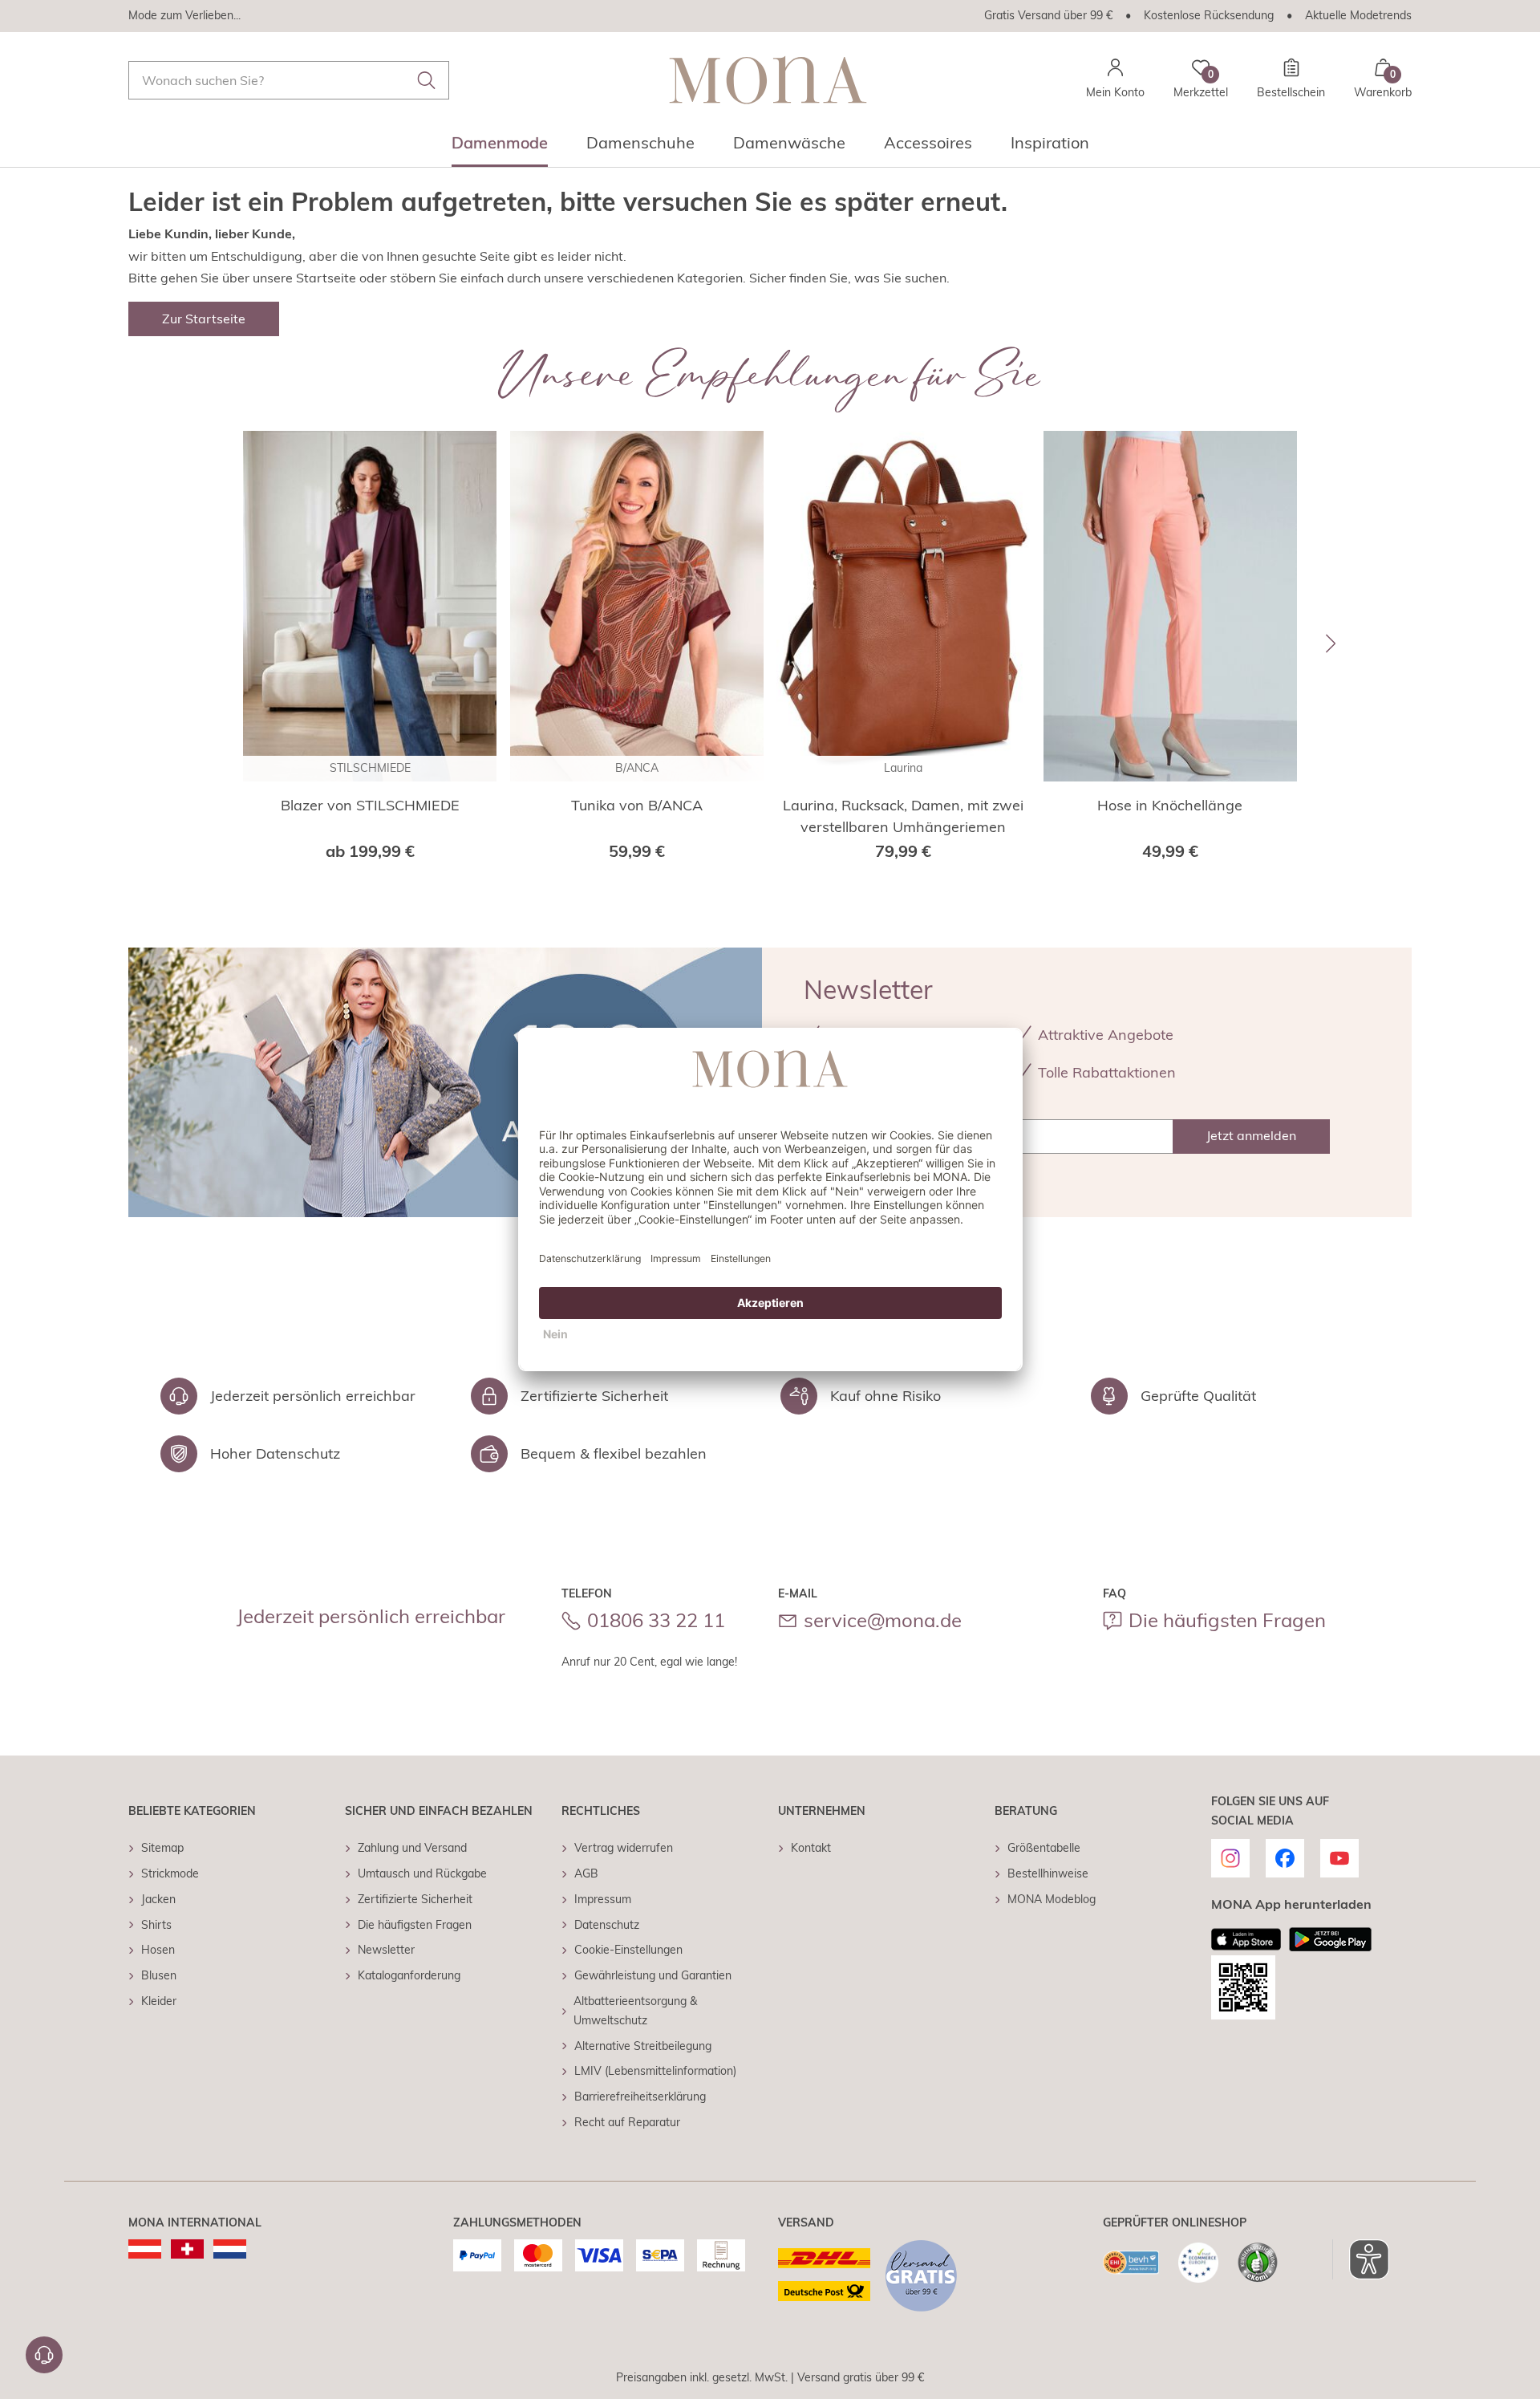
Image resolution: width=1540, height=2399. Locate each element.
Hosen (158, 1950)
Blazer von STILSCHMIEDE (370, 805)
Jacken (158, 1899)
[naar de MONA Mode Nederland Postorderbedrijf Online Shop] (230, 2249)
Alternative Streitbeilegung (643, 2046)
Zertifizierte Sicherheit (415, 1899)
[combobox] (289, 80)
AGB (586, 1873)
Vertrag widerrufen (624, 1848)
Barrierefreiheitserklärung (640, 2097)
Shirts (156, 1925)
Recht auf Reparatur (627, 2122)
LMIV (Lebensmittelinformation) (655, 2071)
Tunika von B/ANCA (637, 805)
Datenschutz (607, 1925)
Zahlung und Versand (412, 1848)
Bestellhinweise (1048, 1873)
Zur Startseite (204, 319)
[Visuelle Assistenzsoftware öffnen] (1361, 2259)
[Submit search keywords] (427, 80)
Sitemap (162, 1848)
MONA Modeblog (1052, 1899)
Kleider (159, 2001)
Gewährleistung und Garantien (653, 1975)
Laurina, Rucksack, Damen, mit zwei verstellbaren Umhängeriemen (903, 816)
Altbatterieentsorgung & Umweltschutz (635, 2011)
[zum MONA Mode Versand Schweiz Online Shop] (187, 2249)
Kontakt (811, 1848)
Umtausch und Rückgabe (422, 1873)
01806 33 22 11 (656, 1620)
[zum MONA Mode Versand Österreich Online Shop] (145, 2249)
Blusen (159, 1975)
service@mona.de (883, 1620)
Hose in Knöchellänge (1170, 805)
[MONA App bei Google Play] (1330, 1939)
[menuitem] (500, 148)
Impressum (603, 1899)
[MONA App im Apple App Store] (1246, 1939)
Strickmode (170, 1873)
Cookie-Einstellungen (628, 1950)
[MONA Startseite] (768, 80)
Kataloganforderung (409, 1975)
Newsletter (386, 1950)
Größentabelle (1044, 1848)
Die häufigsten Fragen (1227, 1620)
